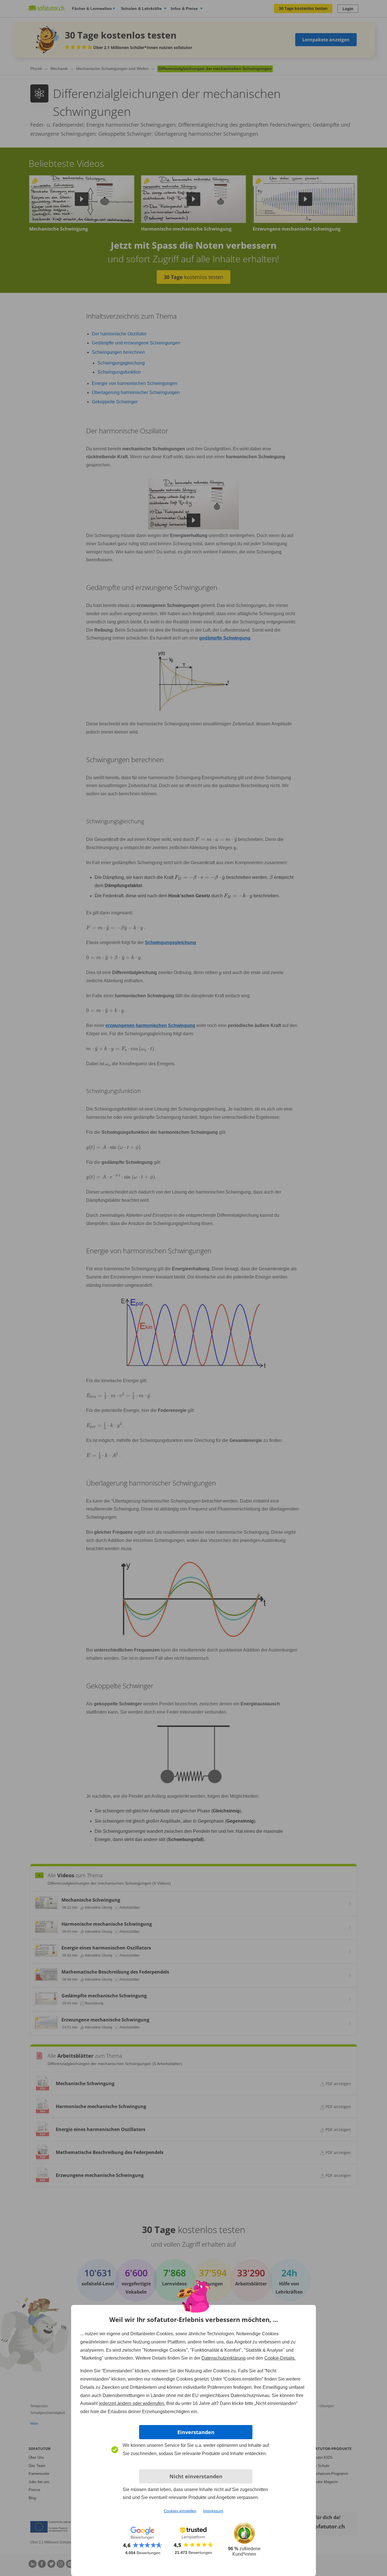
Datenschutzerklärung (224, 2358)
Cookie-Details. (280, 2358)
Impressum (213, 2511)
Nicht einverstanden (196, 2476)
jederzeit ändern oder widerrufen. (132, 2403)
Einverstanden (196, 2432)
